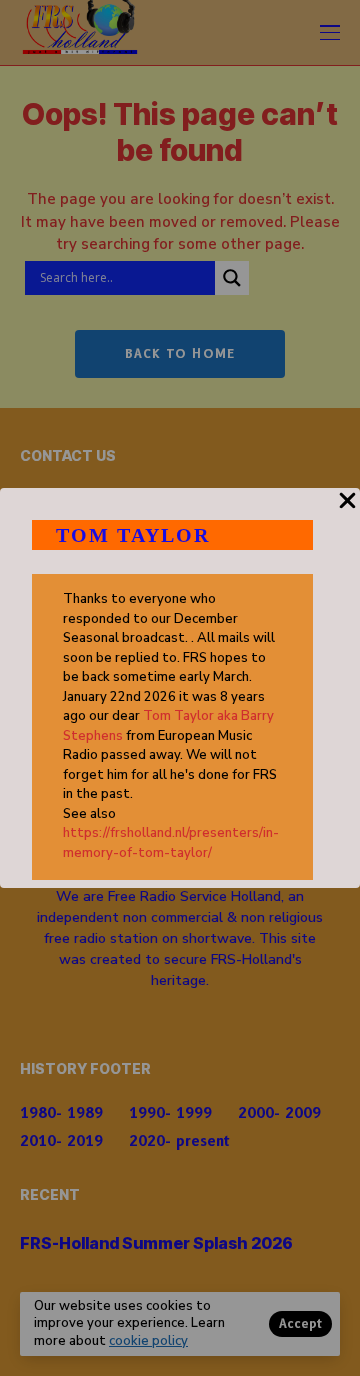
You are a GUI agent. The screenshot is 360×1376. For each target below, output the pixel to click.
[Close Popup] (347, 512)
